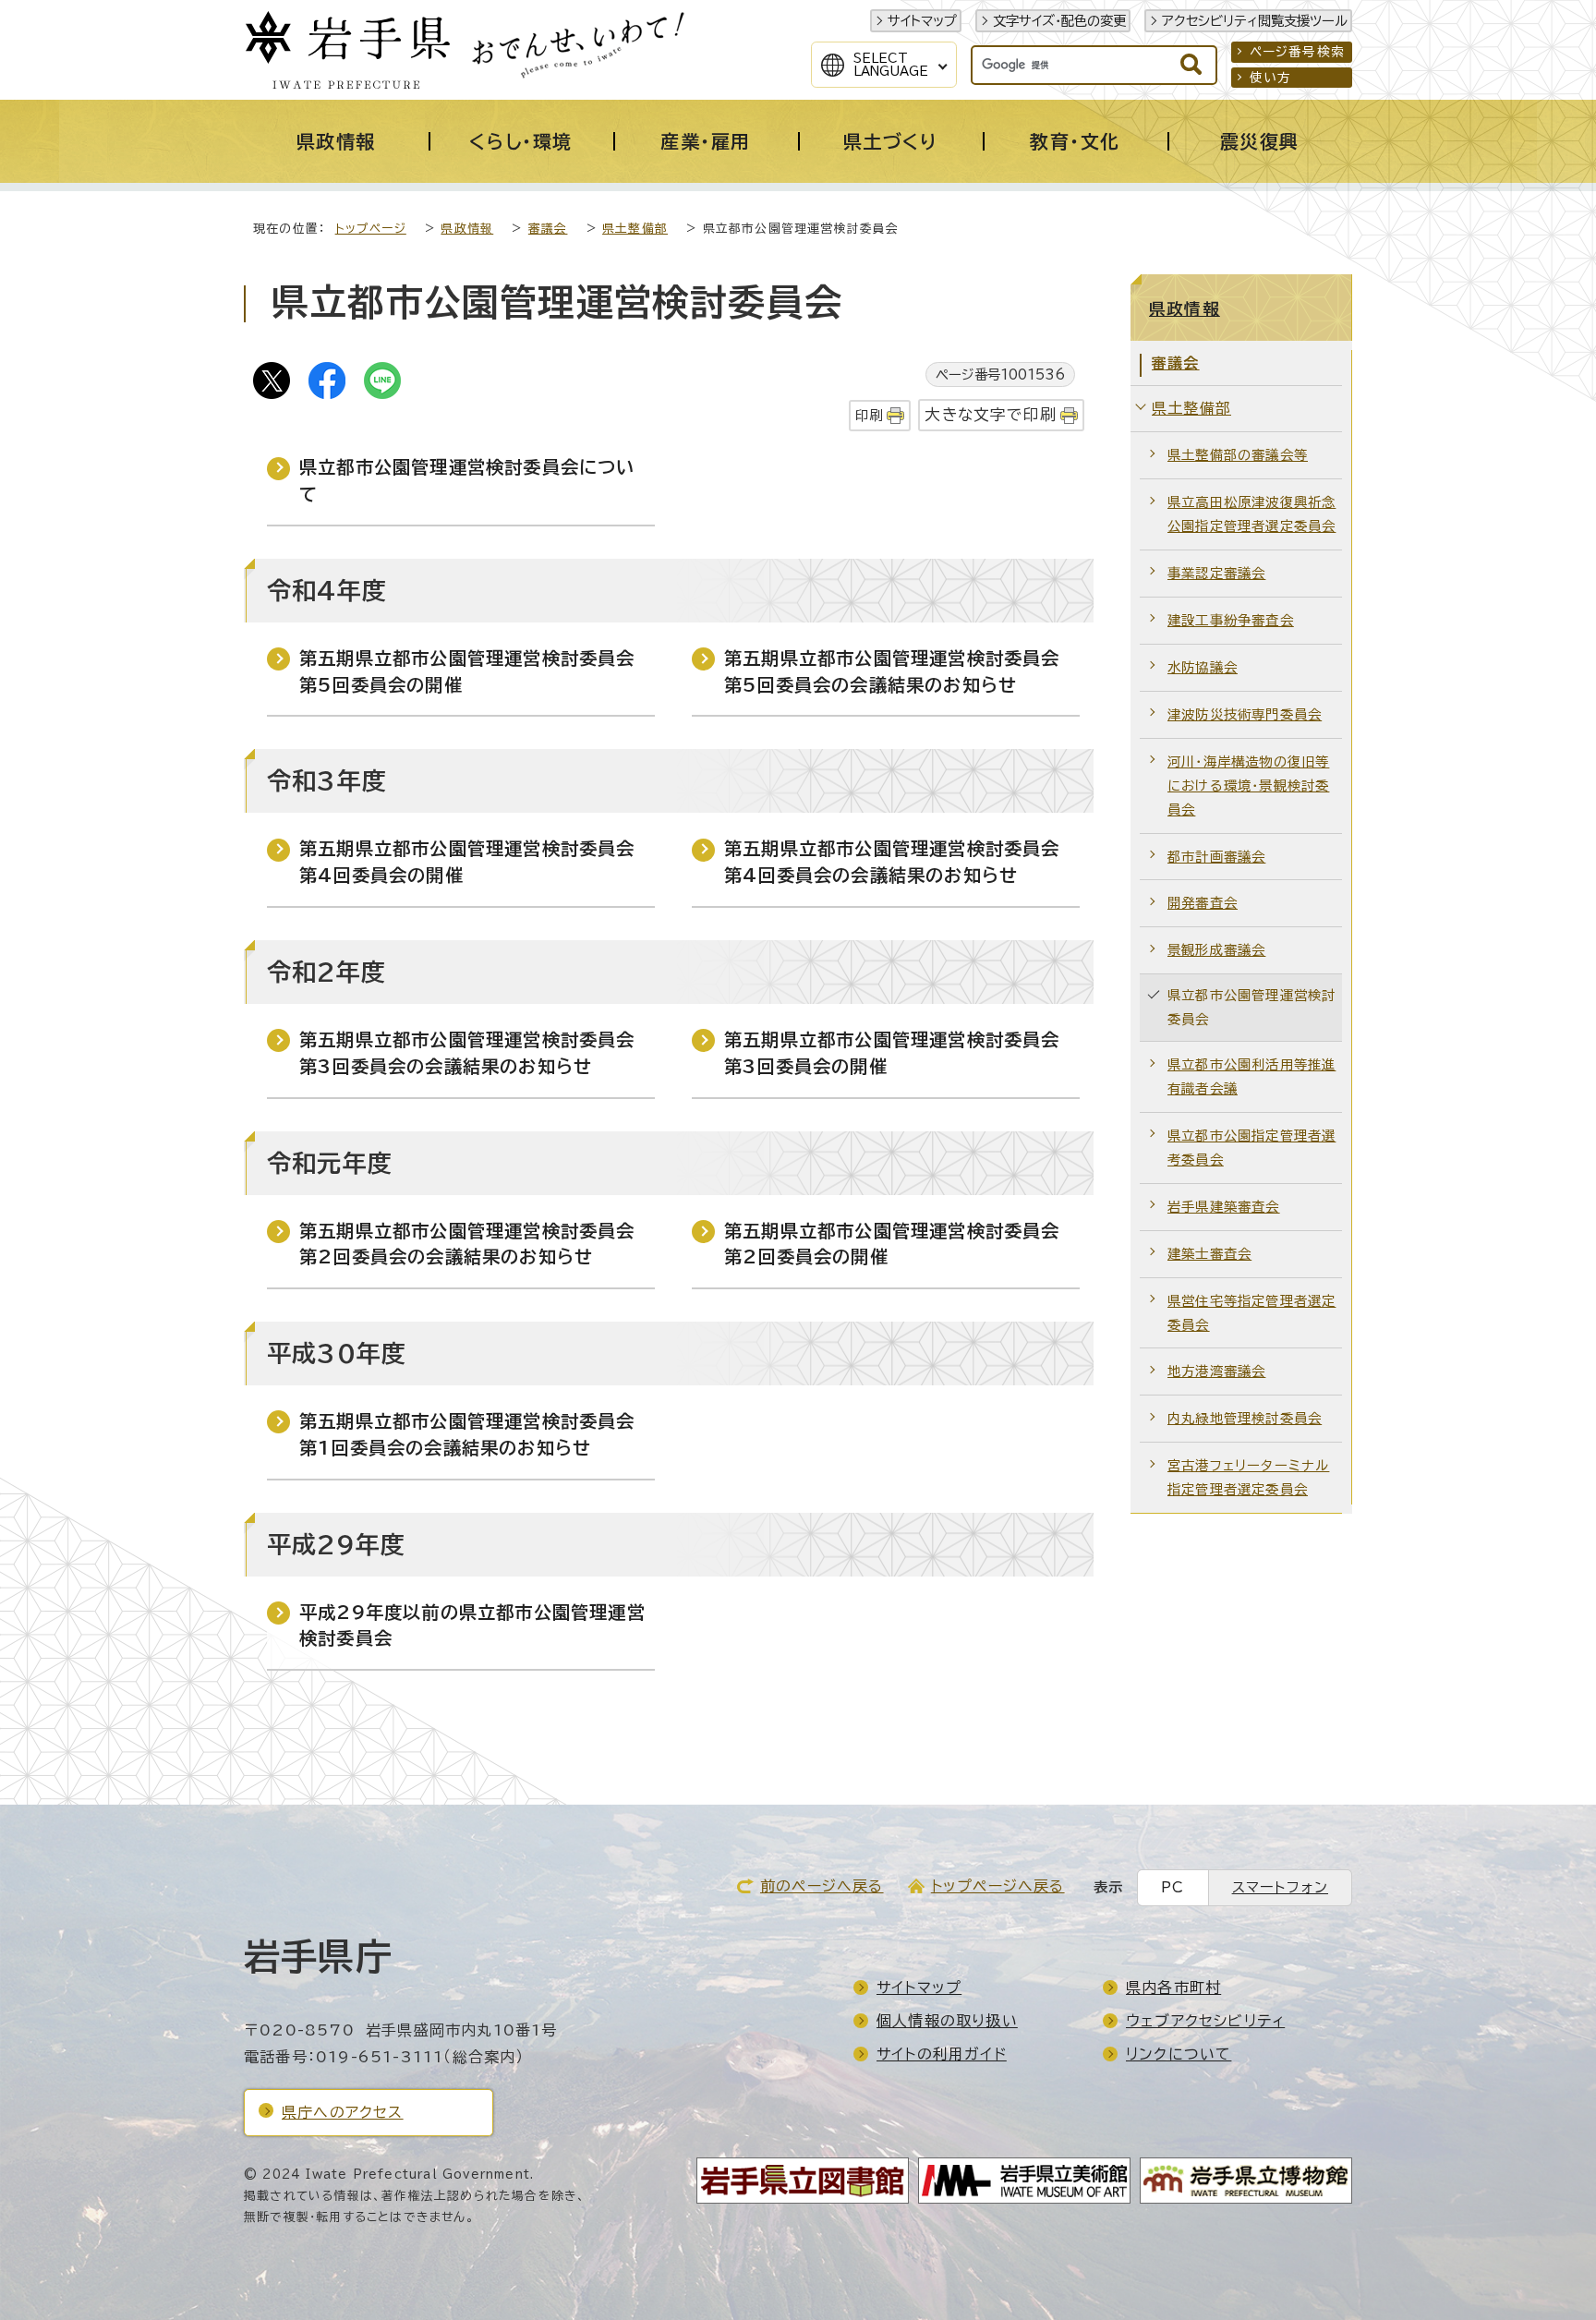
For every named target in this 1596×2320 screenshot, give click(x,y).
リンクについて (1179, 2054)
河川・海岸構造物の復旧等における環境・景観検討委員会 (1248, 785)
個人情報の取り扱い (947, 2021)
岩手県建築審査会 (1224, 1207)
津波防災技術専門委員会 (1245, 714)
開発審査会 (1203, 903)
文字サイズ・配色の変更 (1059, 21)
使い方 (1271, 78)
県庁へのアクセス (343, 2112)
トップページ (371, 229)
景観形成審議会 (1216, 950)
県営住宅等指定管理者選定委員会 (1251, 1313)
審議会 (548, 229)
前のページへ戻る (822, 1886)
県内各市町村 (1173, 1988)
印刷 (869, 415)
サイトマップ (922, 21)
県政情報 (467, 229)
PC (1173, 1887)
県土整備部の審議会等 (1238, 455)
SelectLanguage (891, 65)
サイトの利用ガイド (942, 2054)
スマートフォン (1280, 1887)
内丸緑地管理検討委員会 (1245, 1418)
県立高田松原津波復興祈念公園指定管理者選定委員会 (1251, 514)
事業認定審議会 (1216, 573)
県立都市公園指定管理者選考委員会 (1251, 1148)
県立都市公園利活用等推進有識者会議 (1251, 1076)
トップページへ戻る (998, 1886)
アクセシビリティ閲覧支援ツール (1255, 21)
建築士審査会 (1209, 1254)
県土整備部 (635, 229)
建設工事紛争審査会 (1231, 620)
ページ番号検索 (1297, 52)
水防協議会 (1203, 667)
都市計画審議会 (1216, 857)
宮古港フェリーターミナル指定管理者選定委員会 (1248, 1477)
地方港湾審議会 (1216, 1371)
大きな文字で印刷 (991, 414)
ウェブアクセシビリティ (1205, 2021)
